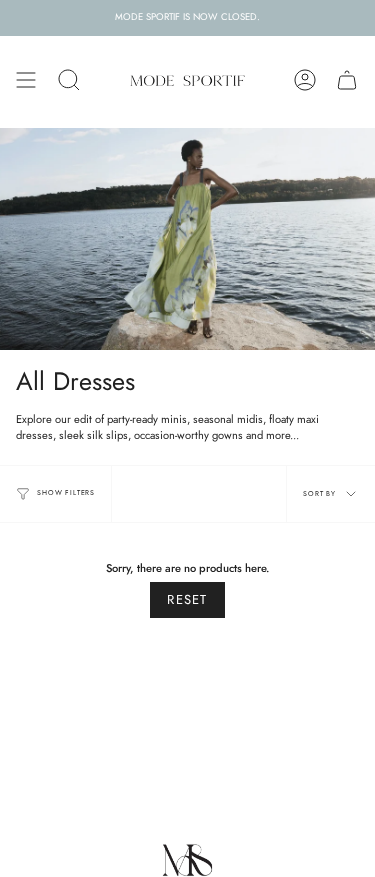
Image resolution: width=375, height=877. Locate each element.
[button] (69, 80)
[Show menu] (26, 80)
